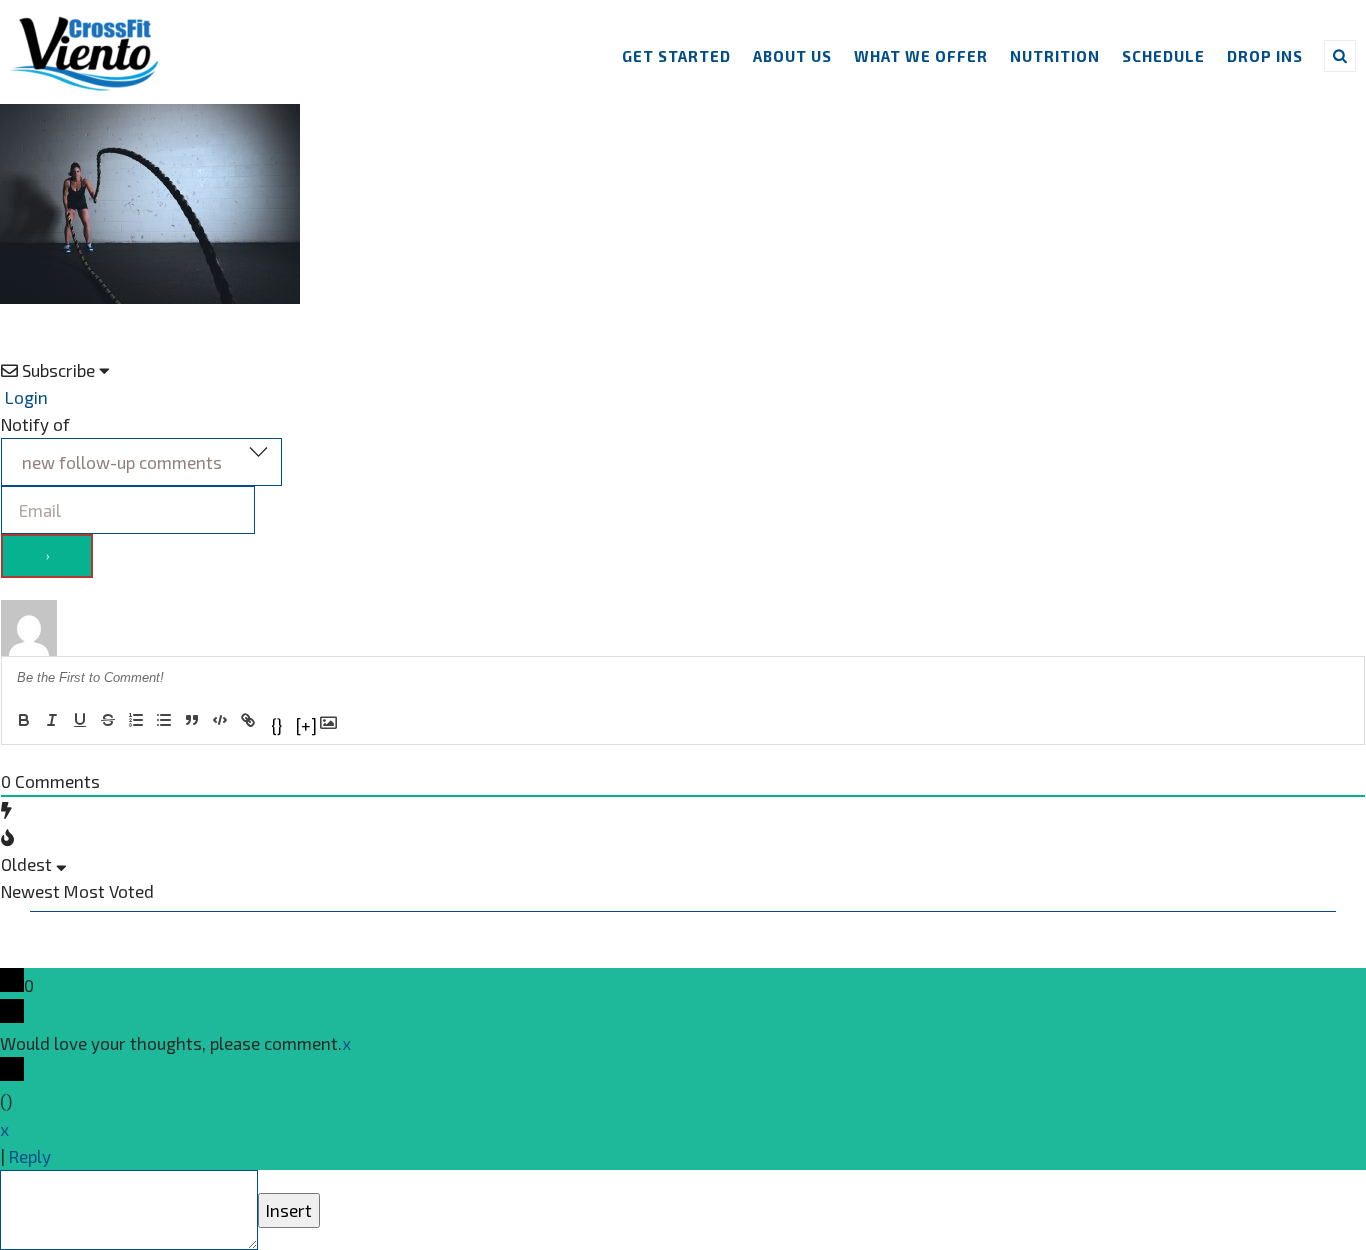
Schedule (1163, 56)
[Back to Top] (30, 1184)
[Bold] (24, 720)
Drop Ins (1265, 56)
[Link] (248, 720)
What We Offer (921, 56)
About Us (792, 56)
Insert (289, 1210)
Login (24, 397)
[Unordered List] (164, 720)
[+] (306, 723)
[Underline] (80, 720)
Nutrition (1055, 56)
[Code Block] (220, 720)
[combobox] (141, 462)
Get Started (676, 56)
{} (276, 723)
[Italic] (52, 720)
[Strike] (108, 720)
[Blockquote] (192, 720)
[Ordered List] (136, 720)
